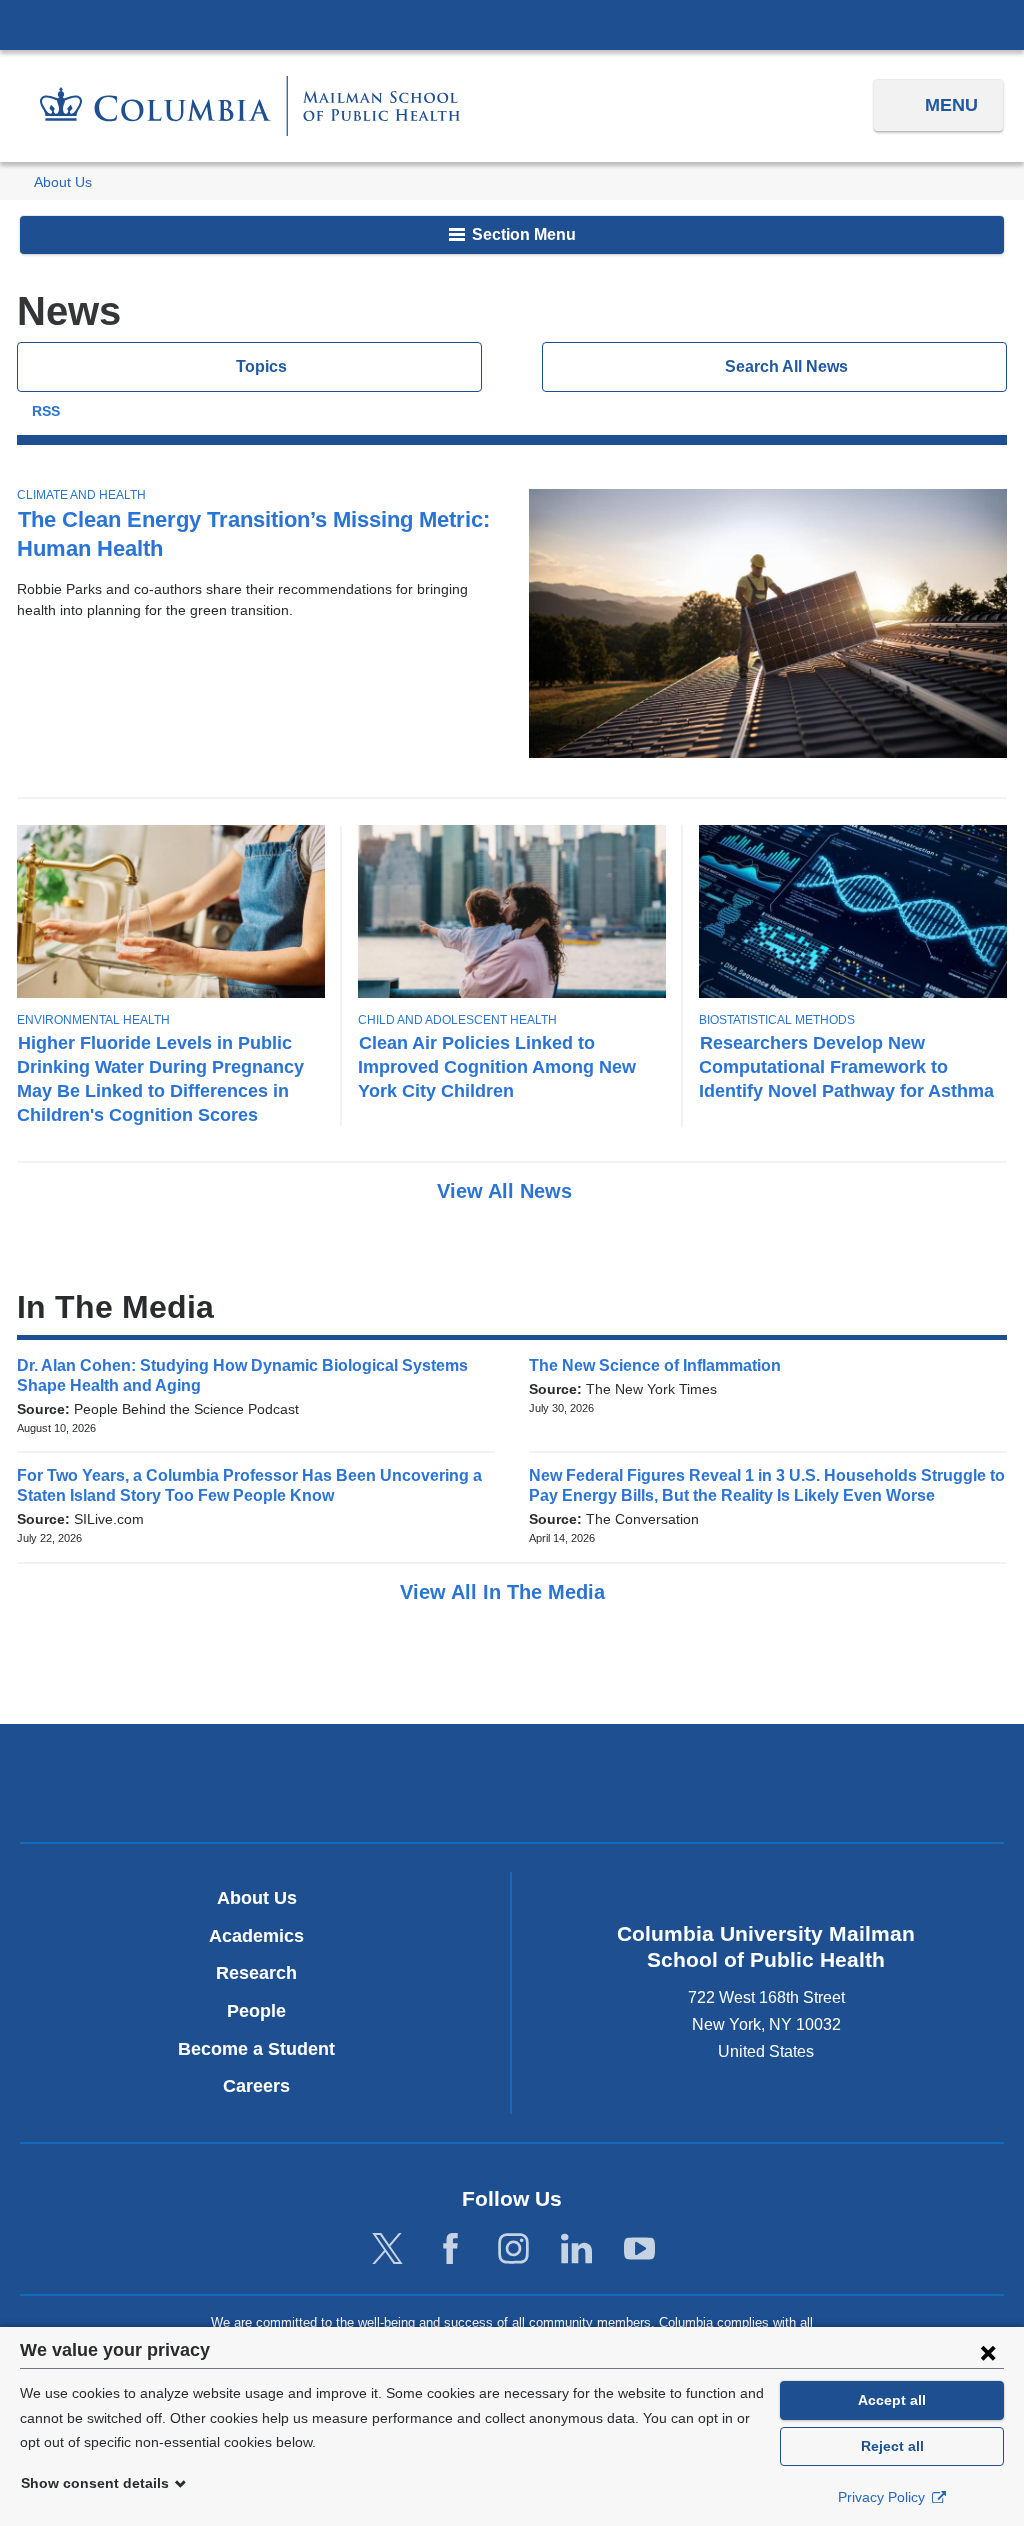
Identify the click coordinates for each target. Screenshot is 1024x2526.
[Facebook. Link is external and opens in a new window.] (450, 2249)
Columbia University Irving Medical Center (512, 24)
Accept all (892, 2400)
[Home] (250, 105)
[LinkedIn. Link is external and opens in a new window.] (576, 2249)
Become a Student (256, 2049)
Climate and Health (81, 495)
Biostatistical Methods (777, 1020)
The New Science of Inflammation (661, 1365)
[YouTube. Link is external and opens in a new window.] (639, 2249)
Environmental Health (93, 1020)
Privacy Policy (883, 2497)
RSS (46, 411)
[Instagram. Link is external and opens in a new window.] (513, 2249)
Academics (256, 1936)
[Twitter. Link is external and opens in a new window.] (387, 2249)
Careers (256, 2086)
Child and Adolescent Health (457, 1020)
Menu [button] (951, 105)
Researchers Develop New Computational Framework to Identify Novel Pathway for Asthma (846, 1066)
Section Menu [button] (522, 234)
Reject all (892, 2446)
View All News (507, 1191)
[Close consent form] (988, 2352)
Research (256, 1973)
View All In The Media (505, 1592)
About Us (63, 182)
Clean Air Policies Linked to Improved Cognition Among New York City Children (497, 1066)
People (256, 2011)
